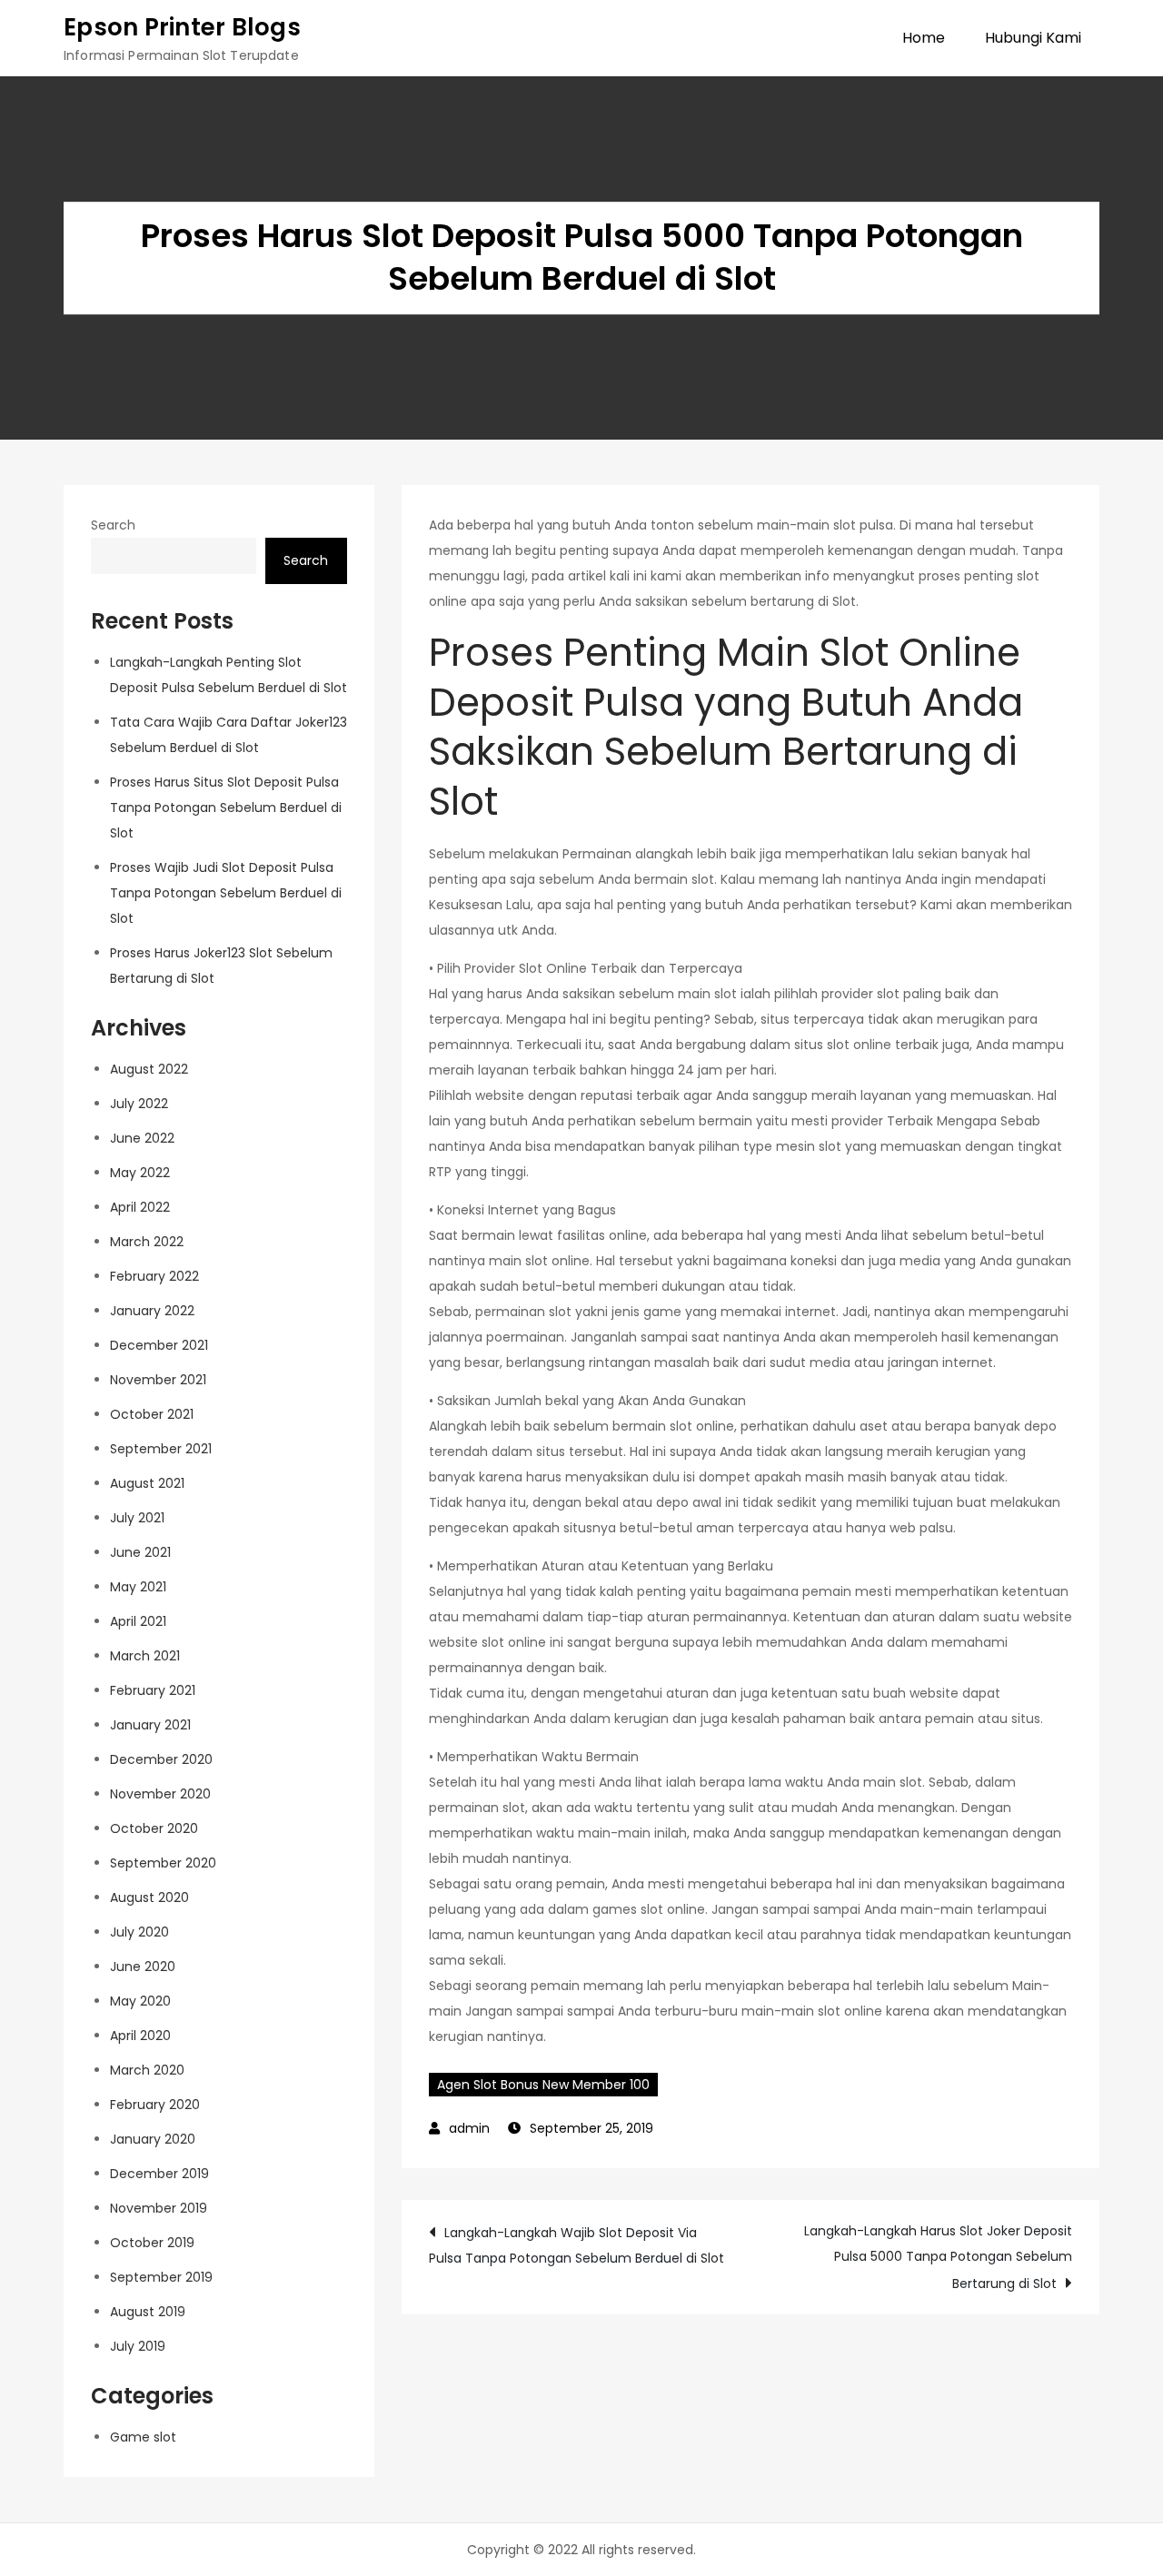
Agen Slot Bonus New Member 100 (543, 2085)
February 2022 (154, 1276)
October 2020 (154, 1828)
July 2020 (139, 1932)
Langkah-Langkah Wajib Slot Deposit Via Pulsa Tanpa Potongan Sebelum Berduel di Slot (577, 2245)
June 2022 (142, 1138)
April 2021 (138, 1621)
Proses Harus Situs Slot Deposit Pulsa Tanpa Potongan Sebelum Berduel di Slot (226, 807)
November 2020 (160, 1794)
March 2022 (147, 1242)
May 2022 (140, 1173)
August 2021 (147, 1483)
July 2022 (139, 1104)
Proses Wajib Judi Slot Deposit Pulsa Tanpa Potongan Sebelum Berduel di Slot (226, 893)
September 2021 (161, 1449)
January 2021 (150, 1725)
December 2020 (161, 1759)
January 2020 (153, 2139)
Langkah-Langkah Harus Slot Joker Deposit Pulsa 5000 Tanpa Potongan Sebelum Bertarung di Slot (938, 2257)
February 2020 (155, 2105)
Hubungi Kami (1033, 38)
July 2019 (138, 2346)
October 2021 (152, 1414)
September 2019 (161, 2277)
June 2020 (143, 1967)
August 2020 (149, 1897)
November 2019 (159, 2208)
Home (924, 38)
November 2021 (158, 1380)
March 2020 (147, 2070)
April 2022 (140, 1207)
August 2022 (149, 1069)
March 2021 (145, 1656)
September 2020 (163, 1863)
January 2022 (152, 1311)
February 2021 (153, 1690)
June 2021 (140, 1552)
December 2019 (159, 2174)
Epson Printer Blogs (182, 27)
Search (113, 525)
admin (469, 2128)
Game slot (143, 2437)
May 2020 (140, 2001)
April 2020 (140, 2036)
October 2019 (152, 2243)
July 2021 (137, 1518)
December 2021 (159, 1345)
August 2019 (148, 2312)
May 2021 (138, 1587)
